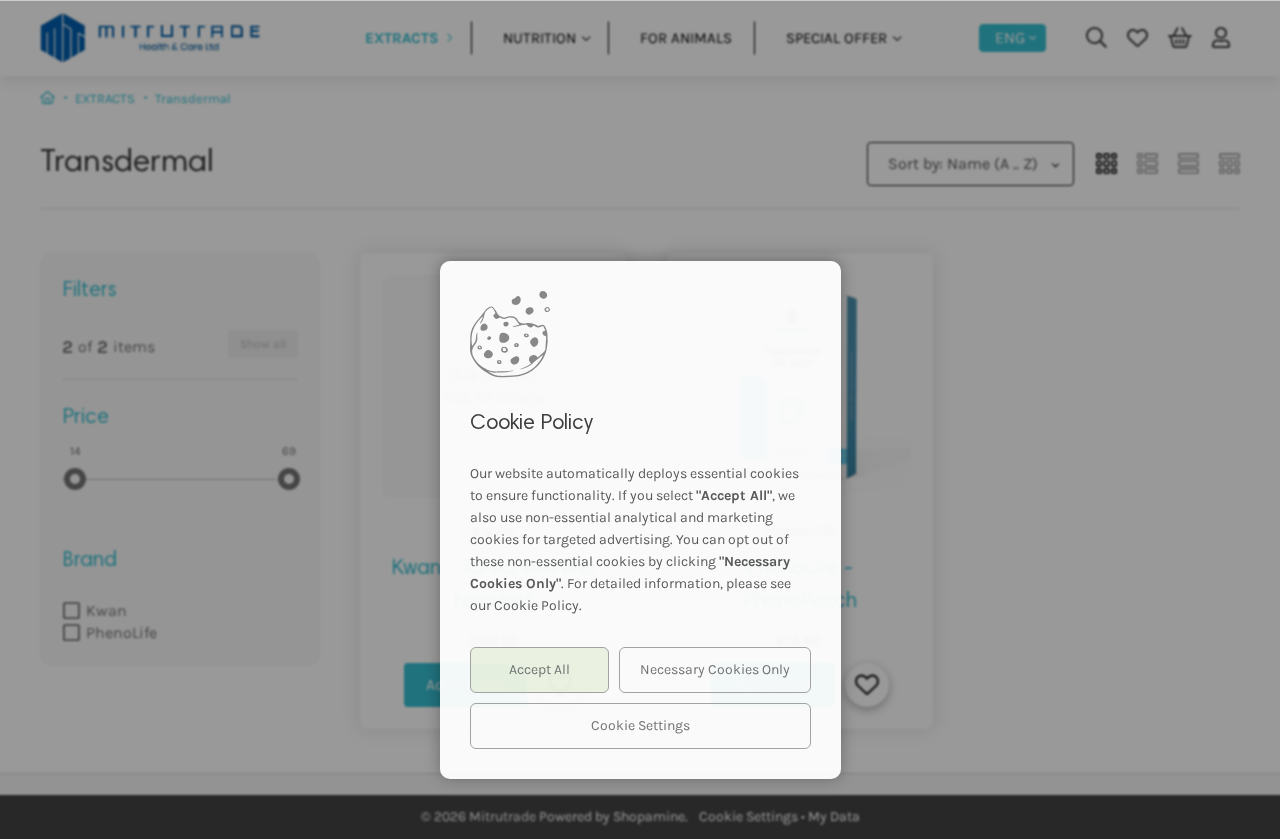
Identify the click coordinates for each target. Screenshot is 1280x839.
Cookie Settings (640, 725)
